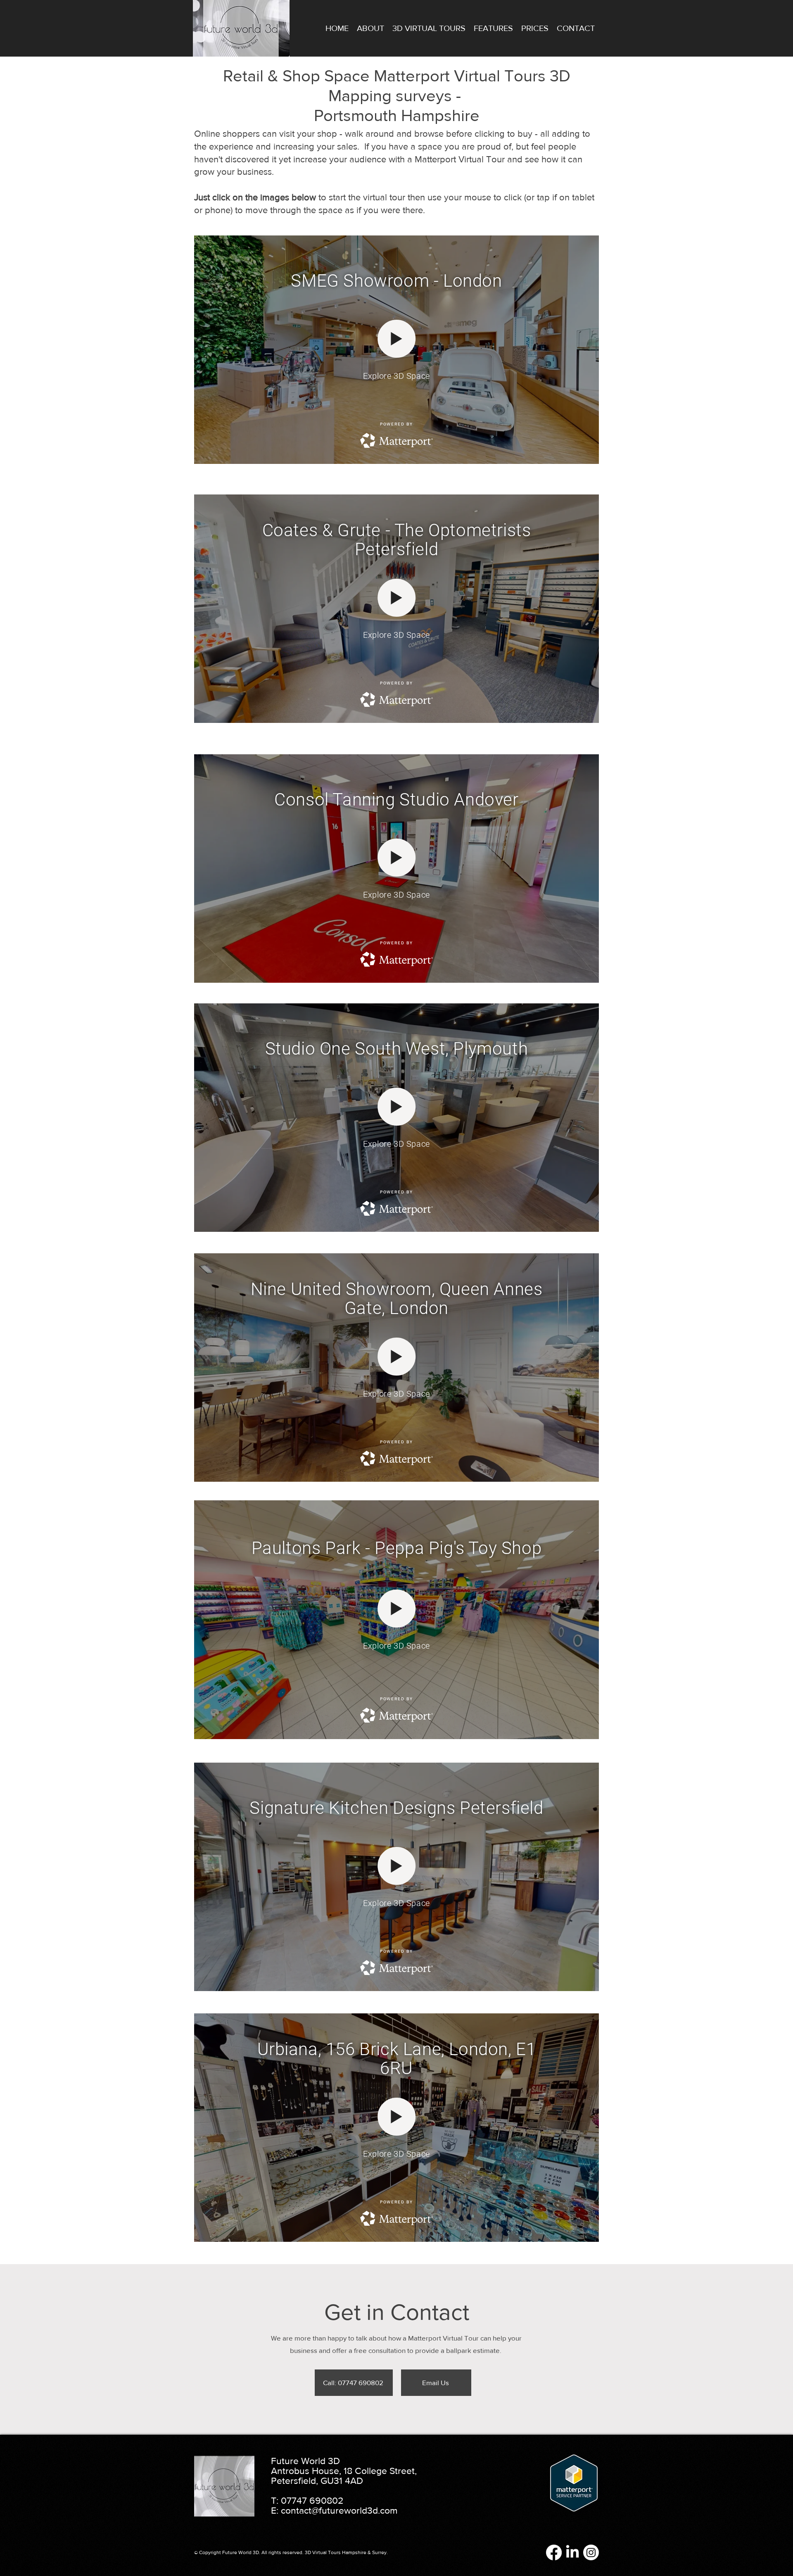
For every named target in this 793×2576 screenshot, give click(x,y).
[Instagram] (591, 2552)
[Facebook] (554, 2552)
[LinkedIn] (572, 2552)
